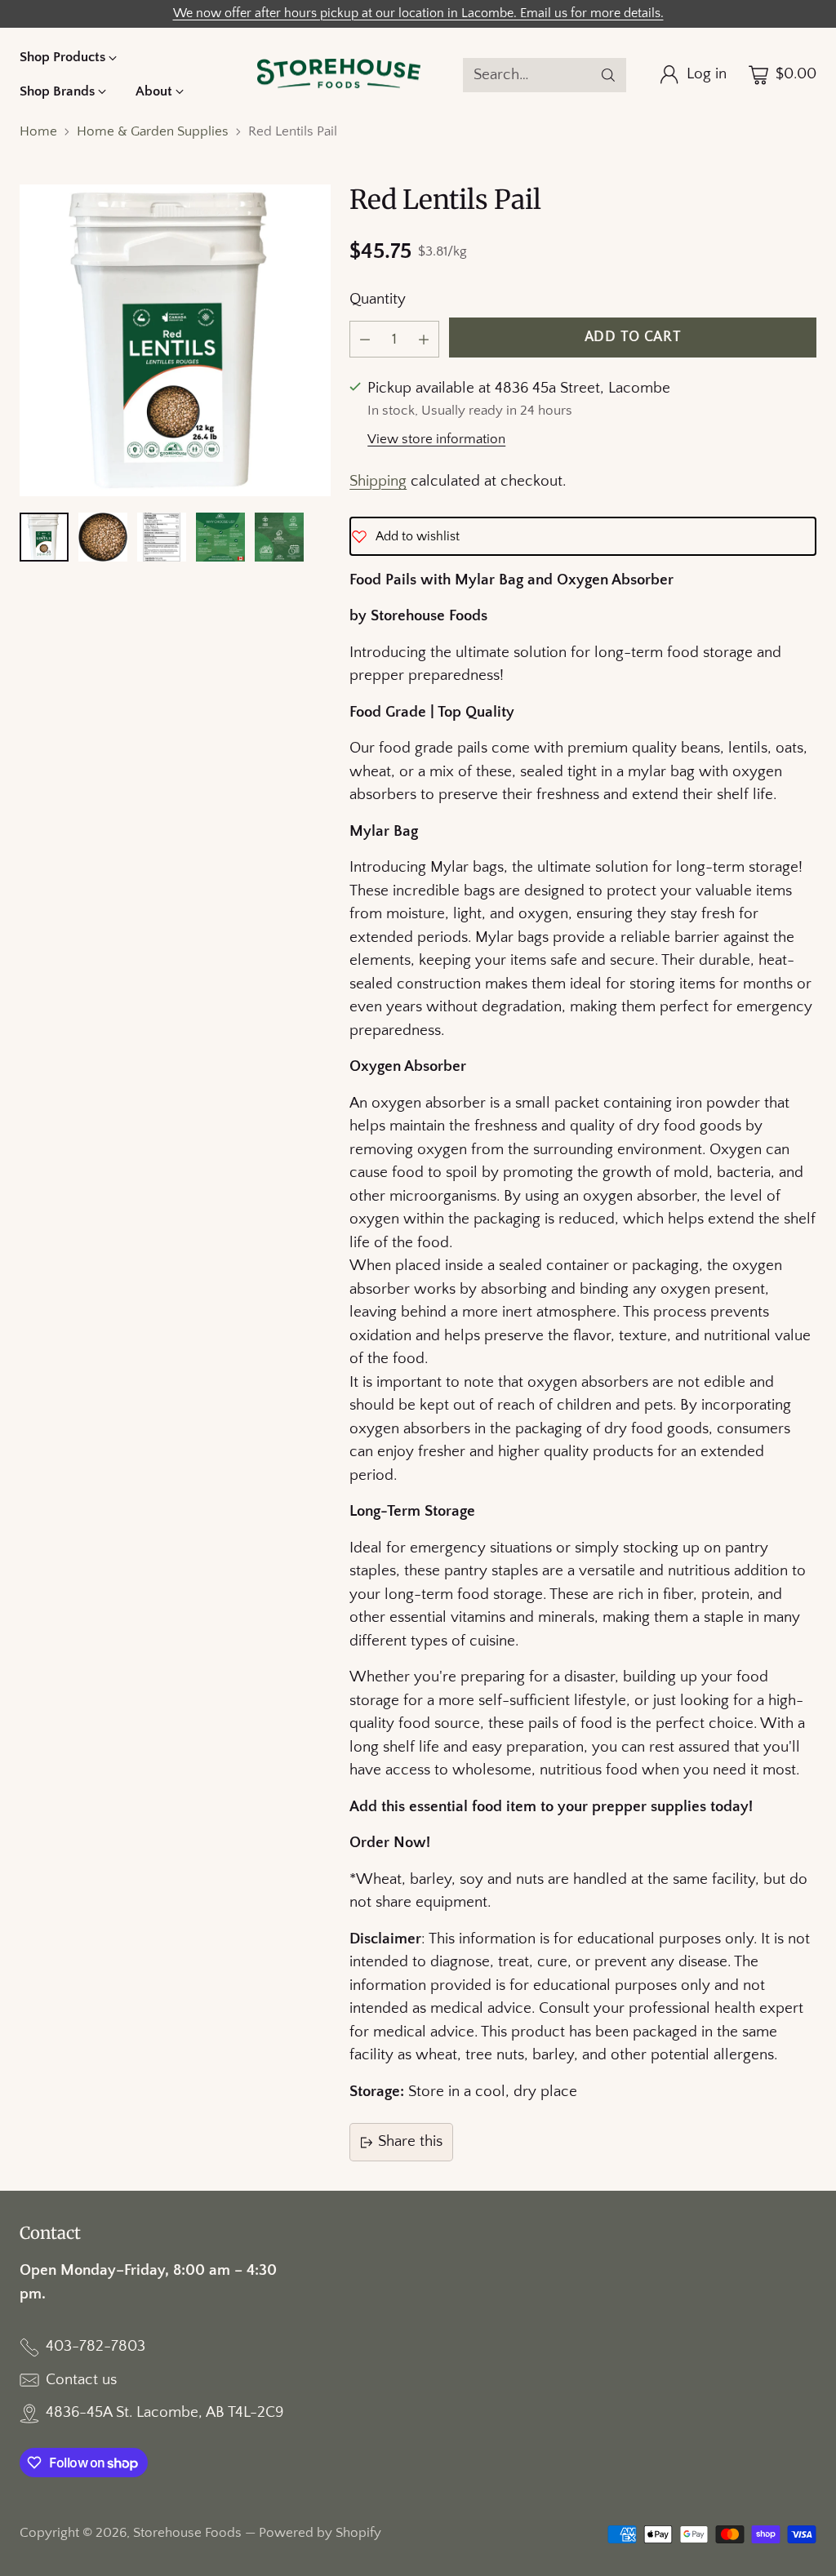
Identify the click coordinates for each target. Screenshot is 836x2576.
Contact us (81, 2380)
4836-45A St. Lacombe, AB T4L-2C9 (165, 2412)
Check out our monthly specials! (418, 13)
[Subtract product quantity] (365, 339)
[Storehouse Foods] (339, 75)
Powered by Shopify (320, 2533)
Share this (410, 2141)
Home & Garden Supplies (153, 131)
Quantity (378, 299)
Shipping (378, 481)
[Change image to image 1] (44, 537)
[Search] (608, 75)
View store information (436, 439)
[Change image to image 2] (103, 537)
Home (38, 131)
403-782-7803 (96, 2346)
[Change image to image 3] (162, 537)
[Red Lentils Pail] (175, 340)
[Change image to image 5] (279, 537)
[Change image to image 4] (220, 537)
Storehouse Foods (187, 2533)
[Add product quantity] (424, 339)
